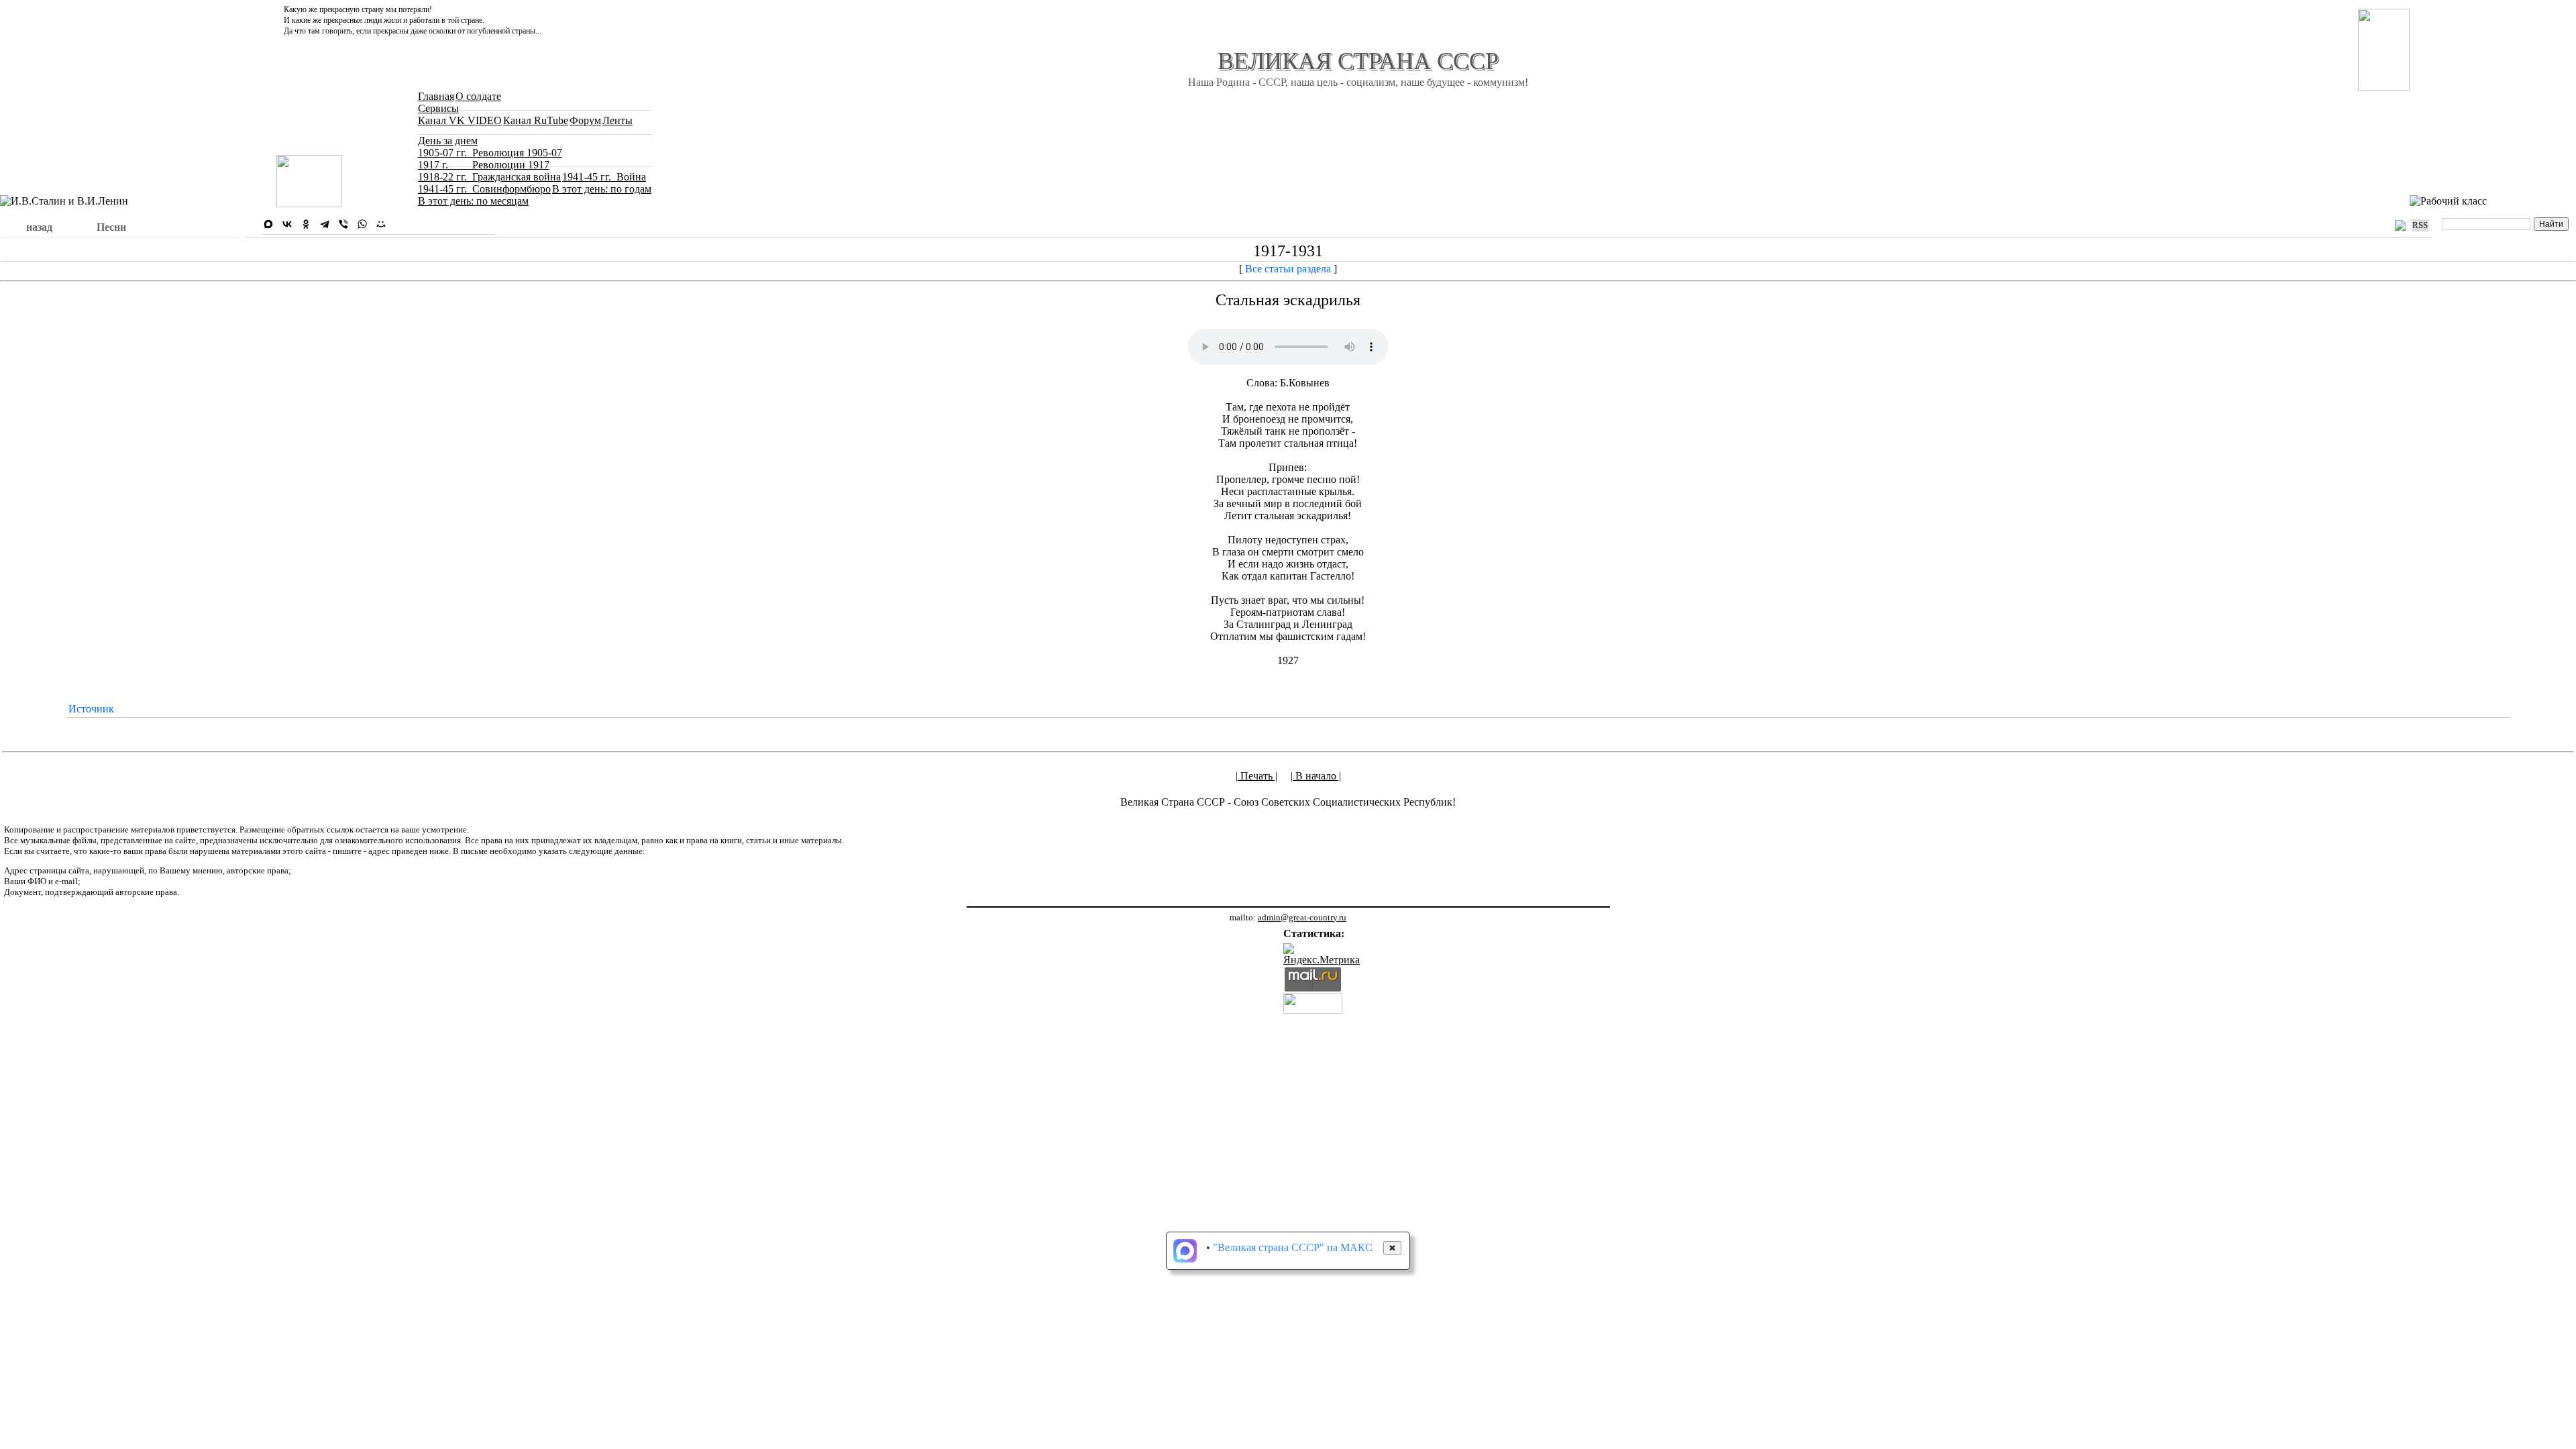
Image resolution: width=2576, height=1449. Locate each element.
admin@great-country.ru (1302, 917)
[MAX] (268, 224)
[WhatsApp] (362, 224)
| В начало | (1316, 776)
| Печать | (1256, 776)
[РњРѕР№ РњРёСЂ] (381, 224)
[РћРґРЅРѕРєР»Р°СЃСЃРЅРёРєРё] (306, 224)
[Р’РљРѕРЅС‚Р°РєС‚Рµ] (287, 224)
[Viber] (343, 224)
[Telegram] (325, 224)
